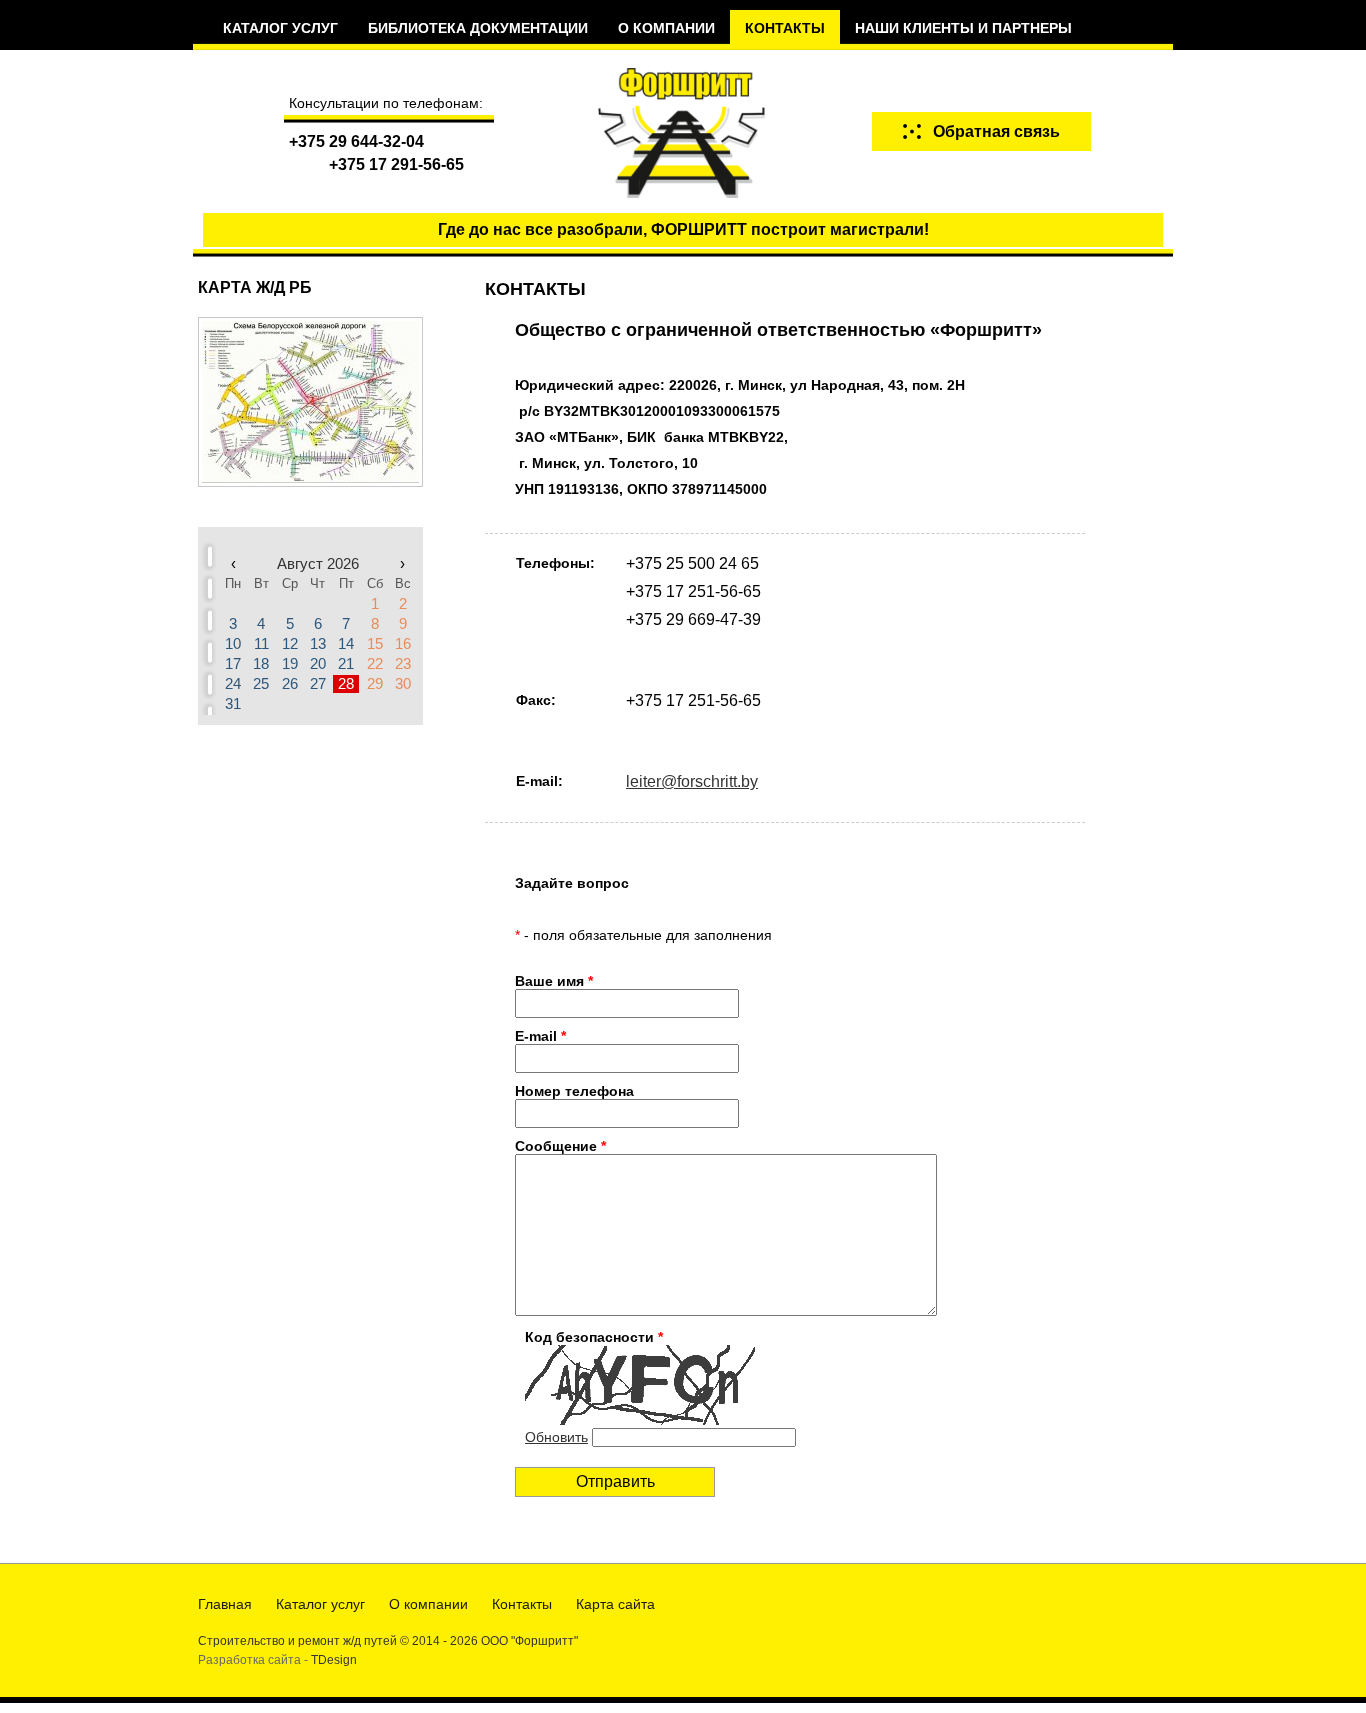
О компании (666, 28)
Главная (225, 1604)
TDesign (334, 1660)
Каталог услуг (280, 28)
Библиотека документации (478, 28)
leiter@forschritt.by (692, 781)
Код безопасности (594, 1337)
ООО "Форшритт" (529, 1641)
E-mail (540, 1036)
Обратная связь (996, 131)
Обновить (556, 1437)
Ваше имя (554, 981)
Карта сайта (615, 1604)
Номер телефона (574, 1091)
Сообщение (560, 1146)
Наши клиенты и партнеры (963, 28)
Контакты (785, 28)
